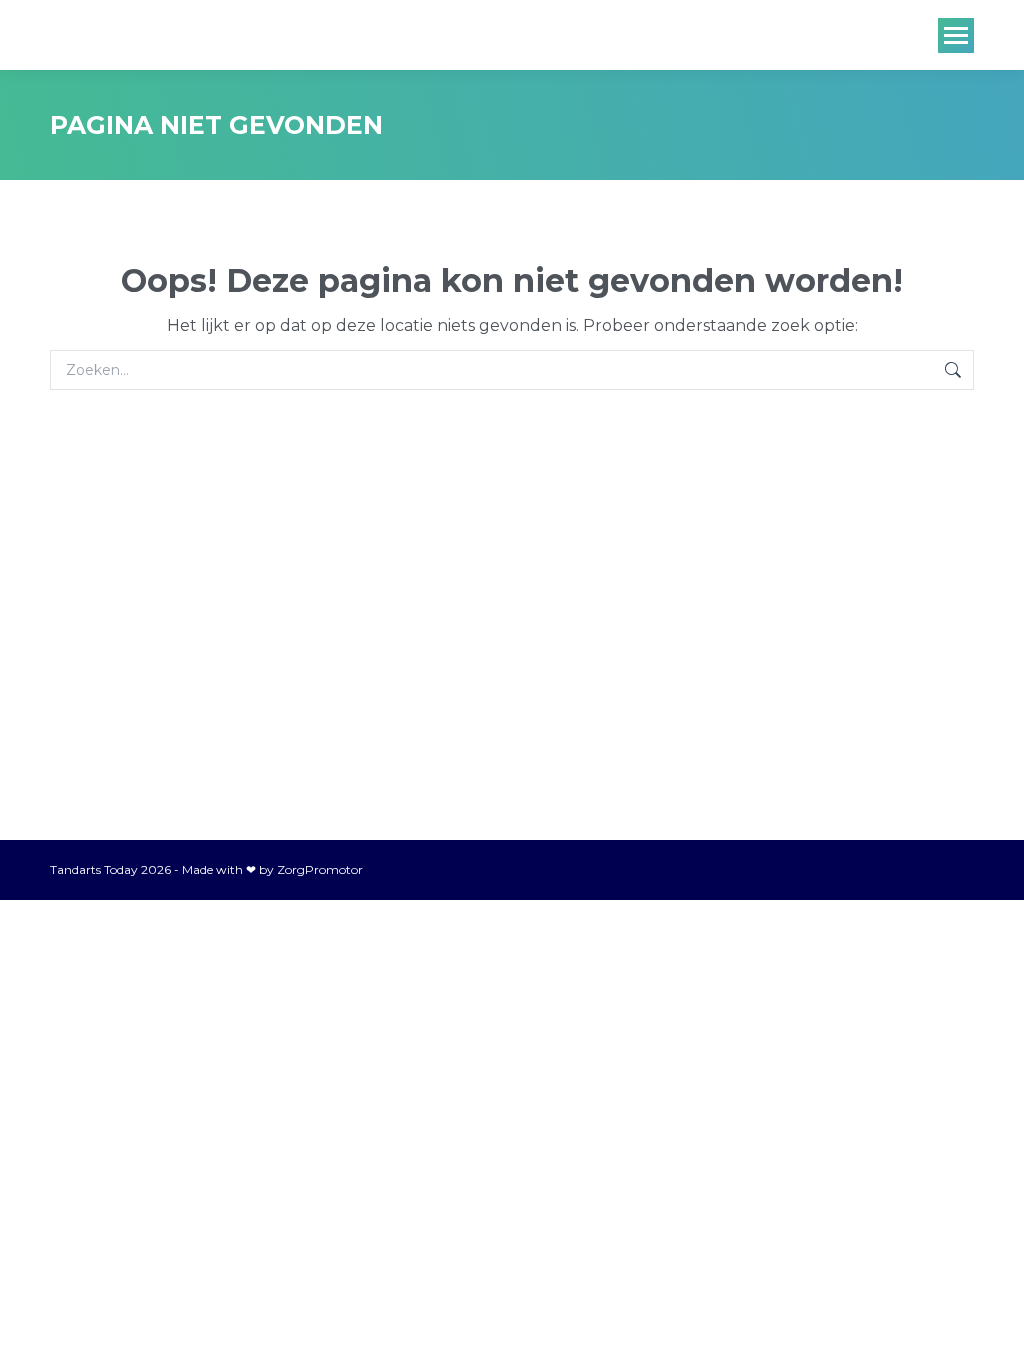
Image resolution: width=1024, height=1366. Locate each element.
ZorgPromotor (320, 869)
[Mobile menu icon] (956, 35)
